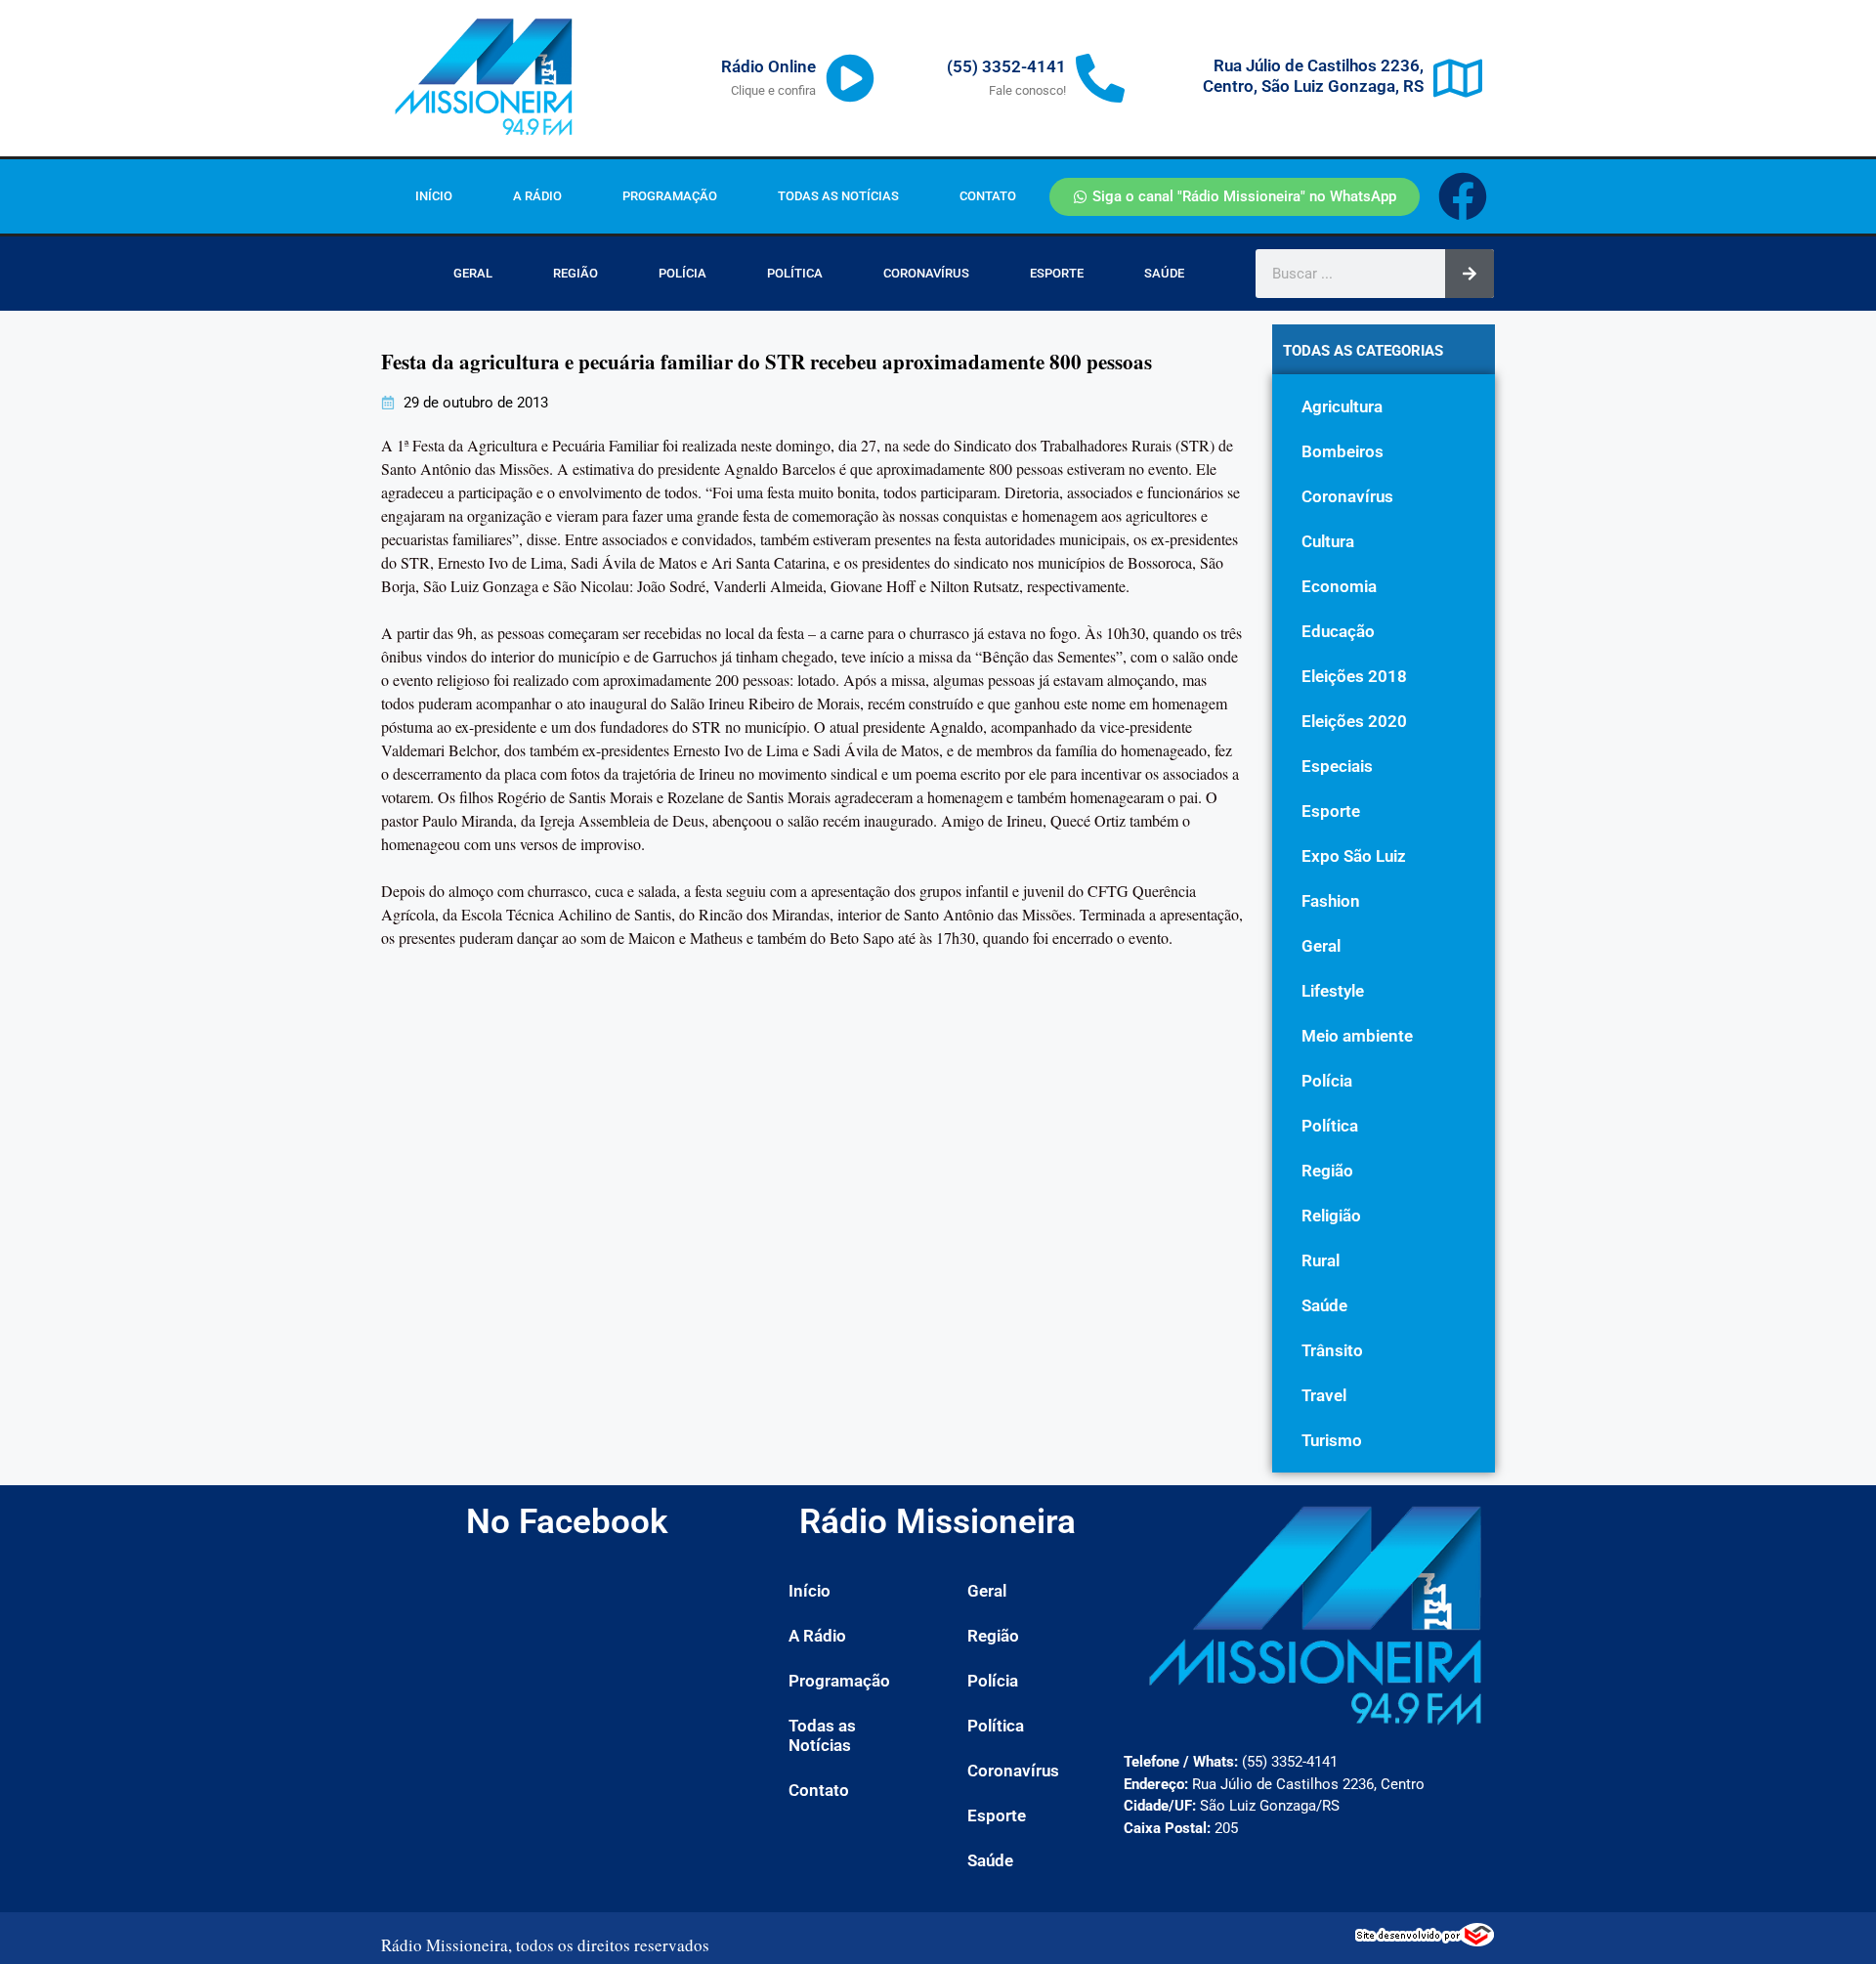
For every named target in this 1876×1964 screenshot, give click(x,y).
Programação (670, 196)
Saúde (1164, 273)
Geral (473, 273)
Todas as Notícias (838, 196)
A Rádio (537, 196)
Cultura (1328, 541)
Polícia (682, 273)
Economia (1339, 586)
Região (576, 273)
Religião (1331, 1216)
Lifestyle (1333, 991)
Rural (1321, 1260)
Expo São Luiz (1354, 856)
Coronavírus (926, 273)
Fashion (1331, 901)
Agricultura (1342, 406)
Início (434, 196)
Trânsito (1332, 1350)
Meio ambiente (1357, 1036)
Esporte (1057, 273)
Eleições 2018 (1354, 676)
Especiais (1337, 766)
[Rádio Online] (850, 78)
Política (795, 273)
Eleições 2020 (1354, 721)
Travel (1324, 1395)
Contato (988, 196)
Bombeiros (1343, 451)
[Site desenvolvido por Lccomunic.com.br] (1425, 1941)
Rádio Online (768, 66)
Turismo (1332, 1440)
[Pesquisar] (1470, 274)
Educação (1338, 631)
